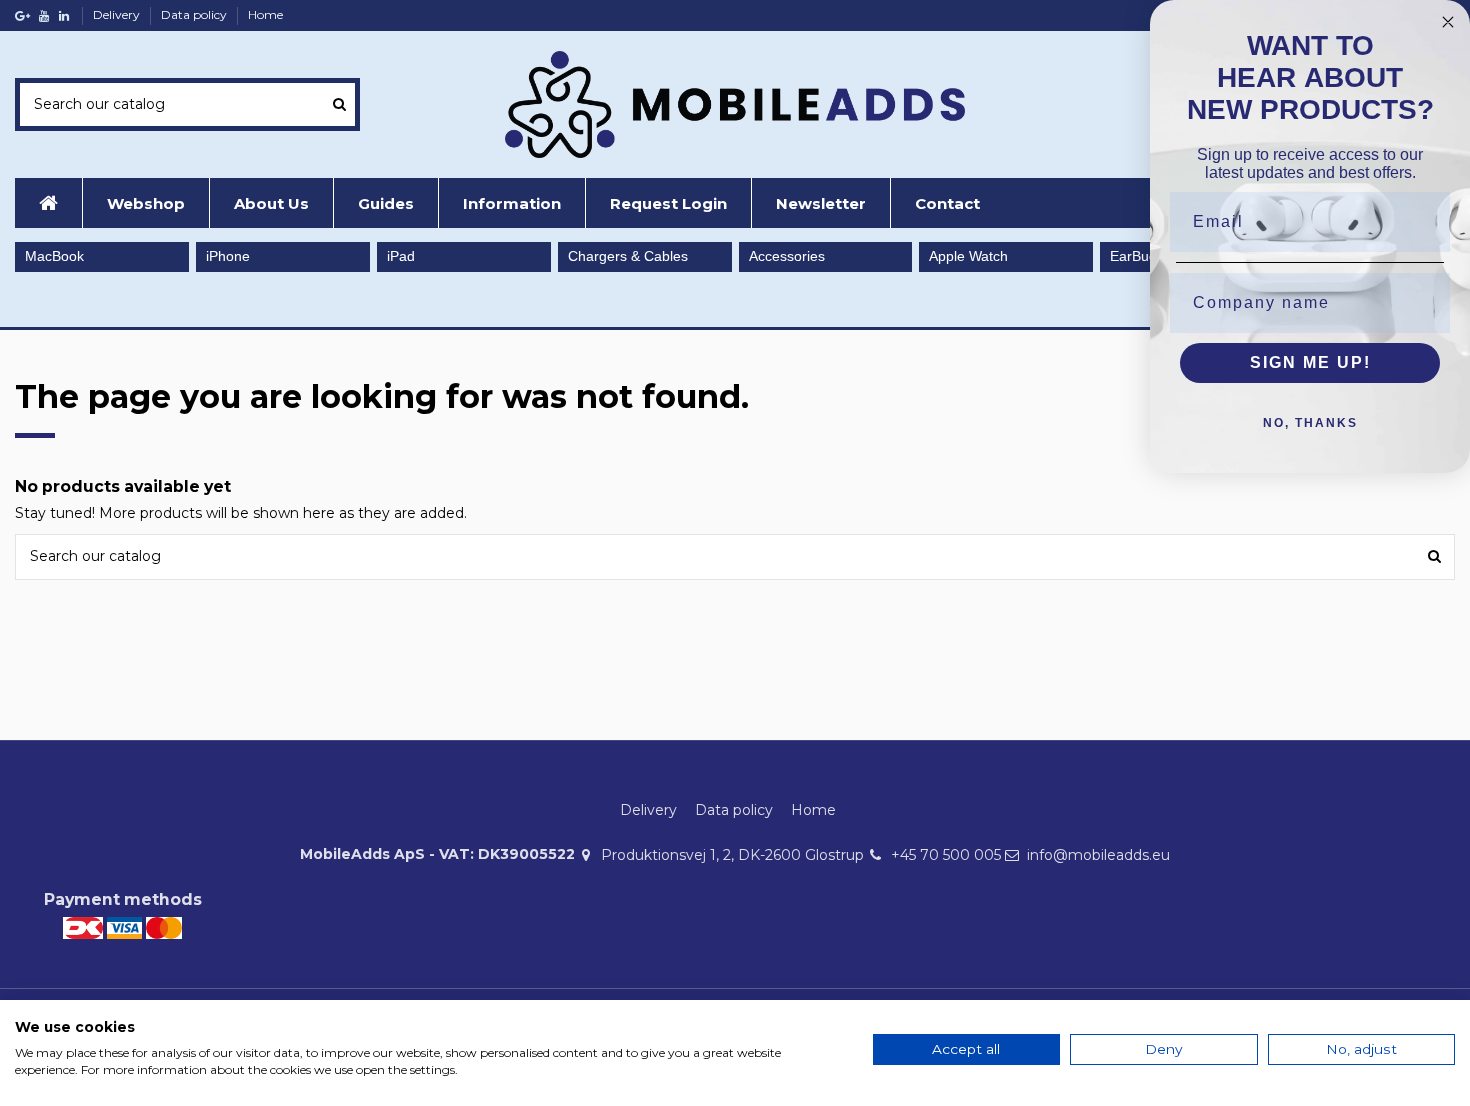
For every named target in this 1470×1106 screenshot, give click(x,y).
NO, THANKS (1310, 423)
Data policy (195, 14)
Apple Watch (968, 256)
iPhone (228, 256)
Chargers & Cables (628, 256)
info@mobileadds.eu (1098, 855)
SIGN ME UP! (1310, 362)
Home (265, 14)
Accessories (787, 256)
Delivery (118, 14)
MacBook (54, 256)
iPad (401, 256)
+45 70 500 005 (946, 855)
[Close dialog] (1448, 22)
